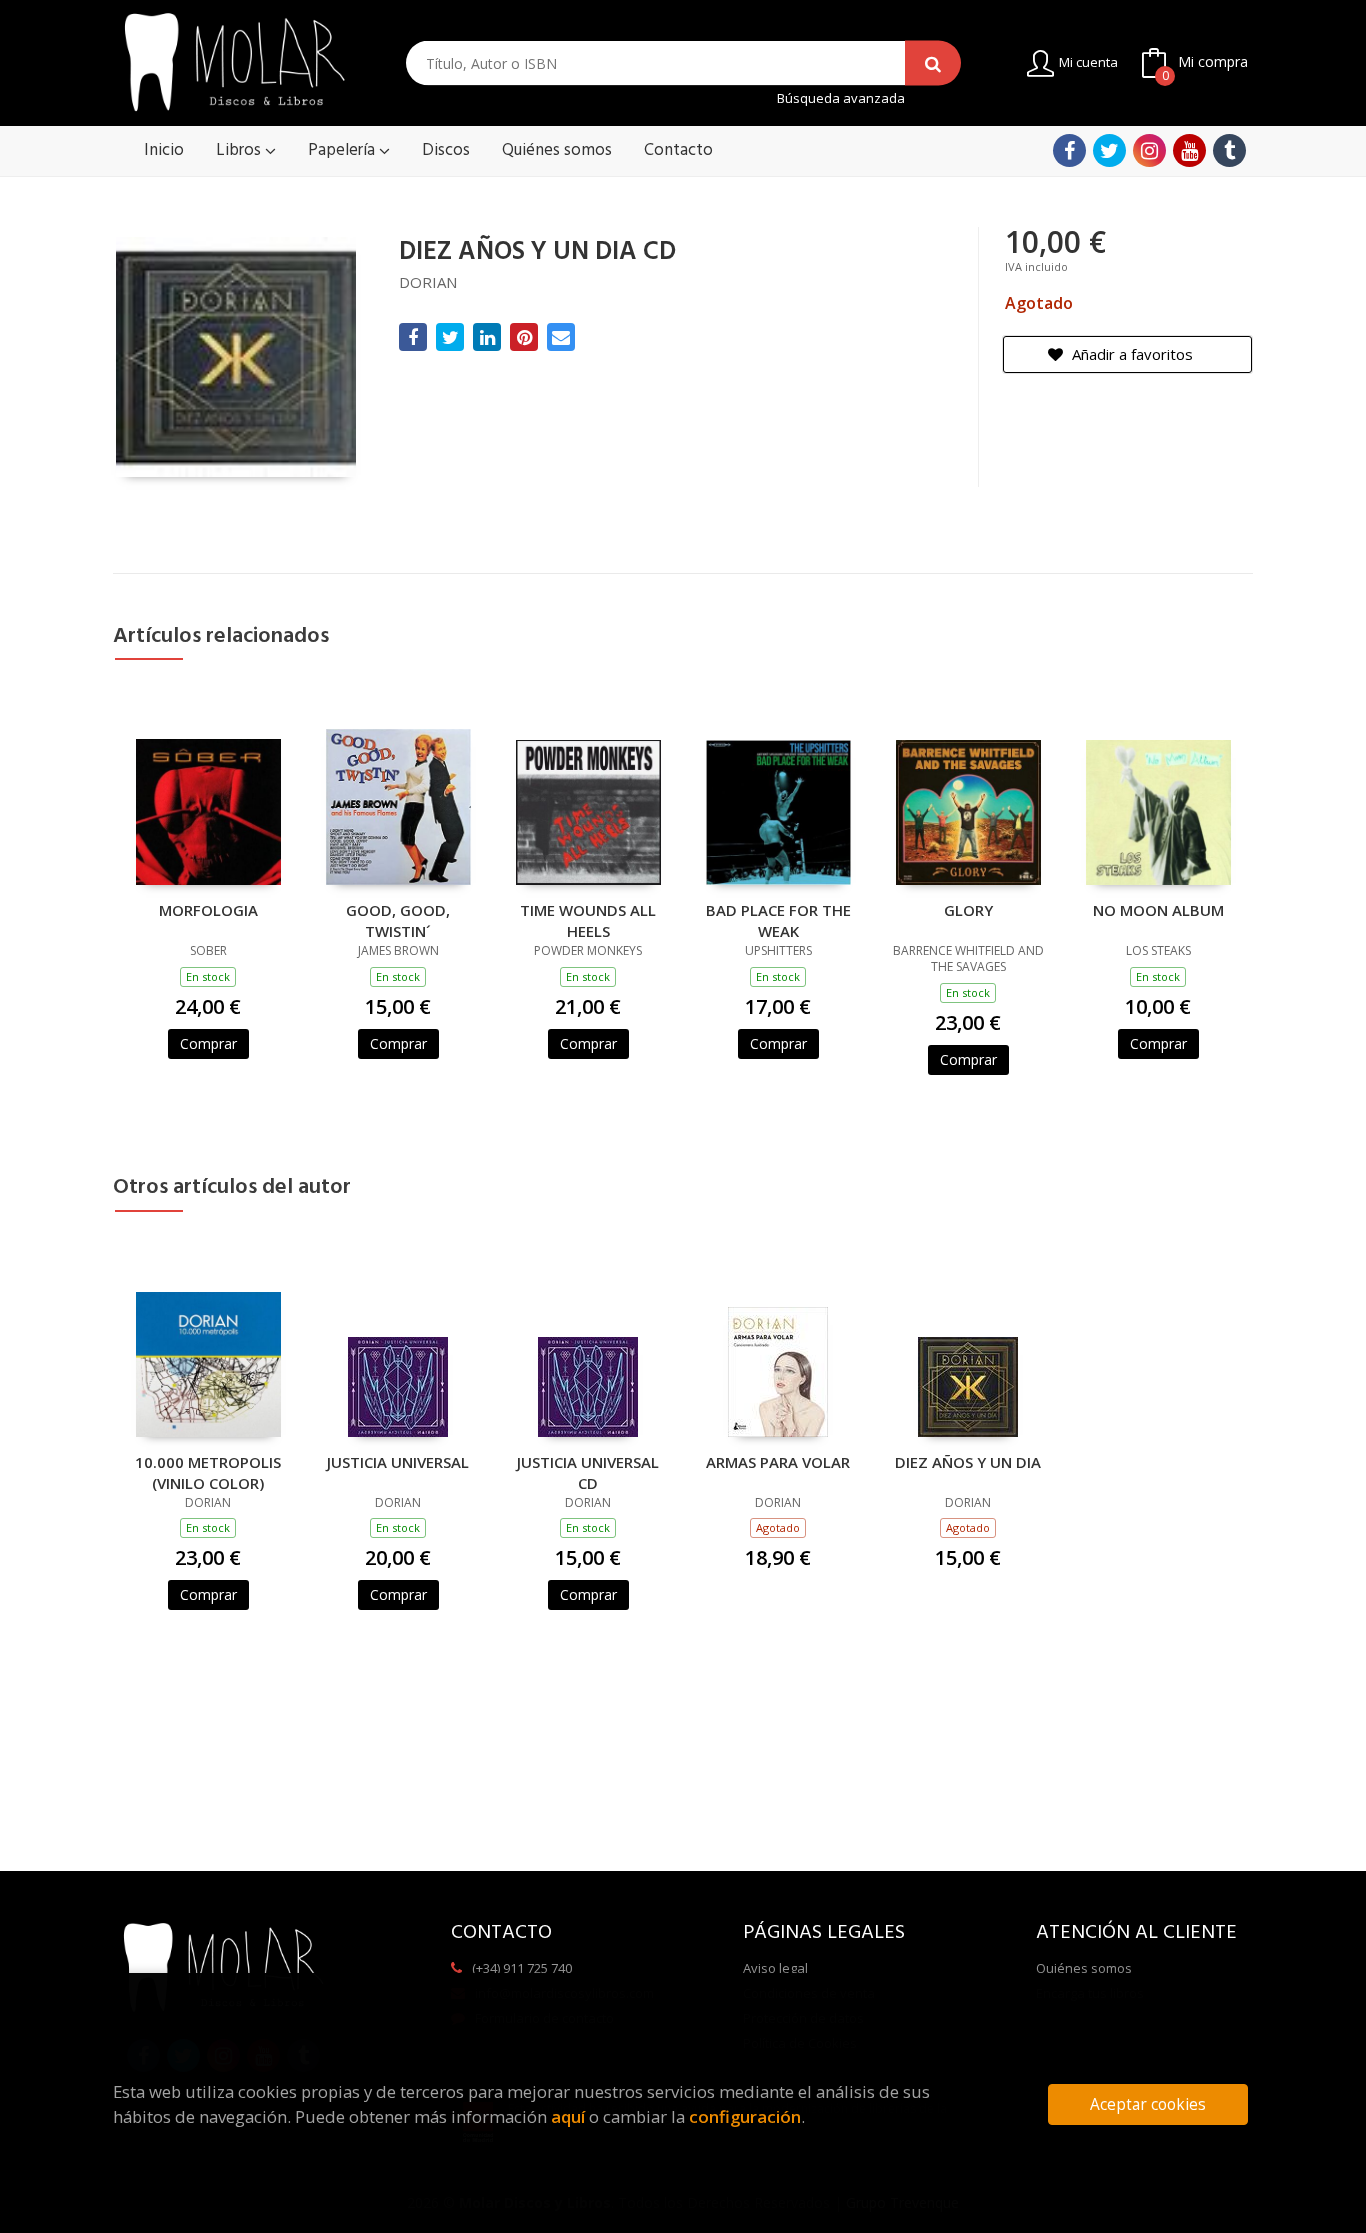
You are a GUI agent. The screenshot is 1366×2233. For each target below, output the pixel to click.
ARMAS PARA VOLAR (778, 1462)
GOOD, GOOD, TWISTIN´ (398, 920)
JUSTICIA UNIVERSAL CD (588, 1472)
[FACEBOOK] (1069, 150)
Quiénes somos (1084, 1968)
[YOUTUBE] (1189, 150)
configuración (745, 2116)
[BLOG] (1229, 150)
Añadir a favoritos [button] (1130, 354)
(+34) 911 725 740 (522, 1968)
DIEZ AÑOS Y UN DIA (968, 1462)
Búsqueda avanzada (841, 98)
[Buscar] (933, 63)
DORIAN (428, 282)
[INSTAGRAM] (1149, 150)
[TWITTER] (1109, 150)
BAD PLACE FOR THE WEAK (778, 920)
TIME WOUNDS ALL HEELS (588, 920)
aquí (568, 2116)
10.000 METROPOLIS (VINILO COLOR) (208, 1472)
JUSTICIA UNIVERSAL (398, 1462)
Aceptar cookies (1148, 2104)
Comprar (208, 1043)
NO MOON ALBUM (1158, 910)
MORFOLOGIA (208, 910)
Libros (240, 150)
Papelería (343, 150)
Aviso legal (775, 1968)
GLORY (968, 910)
